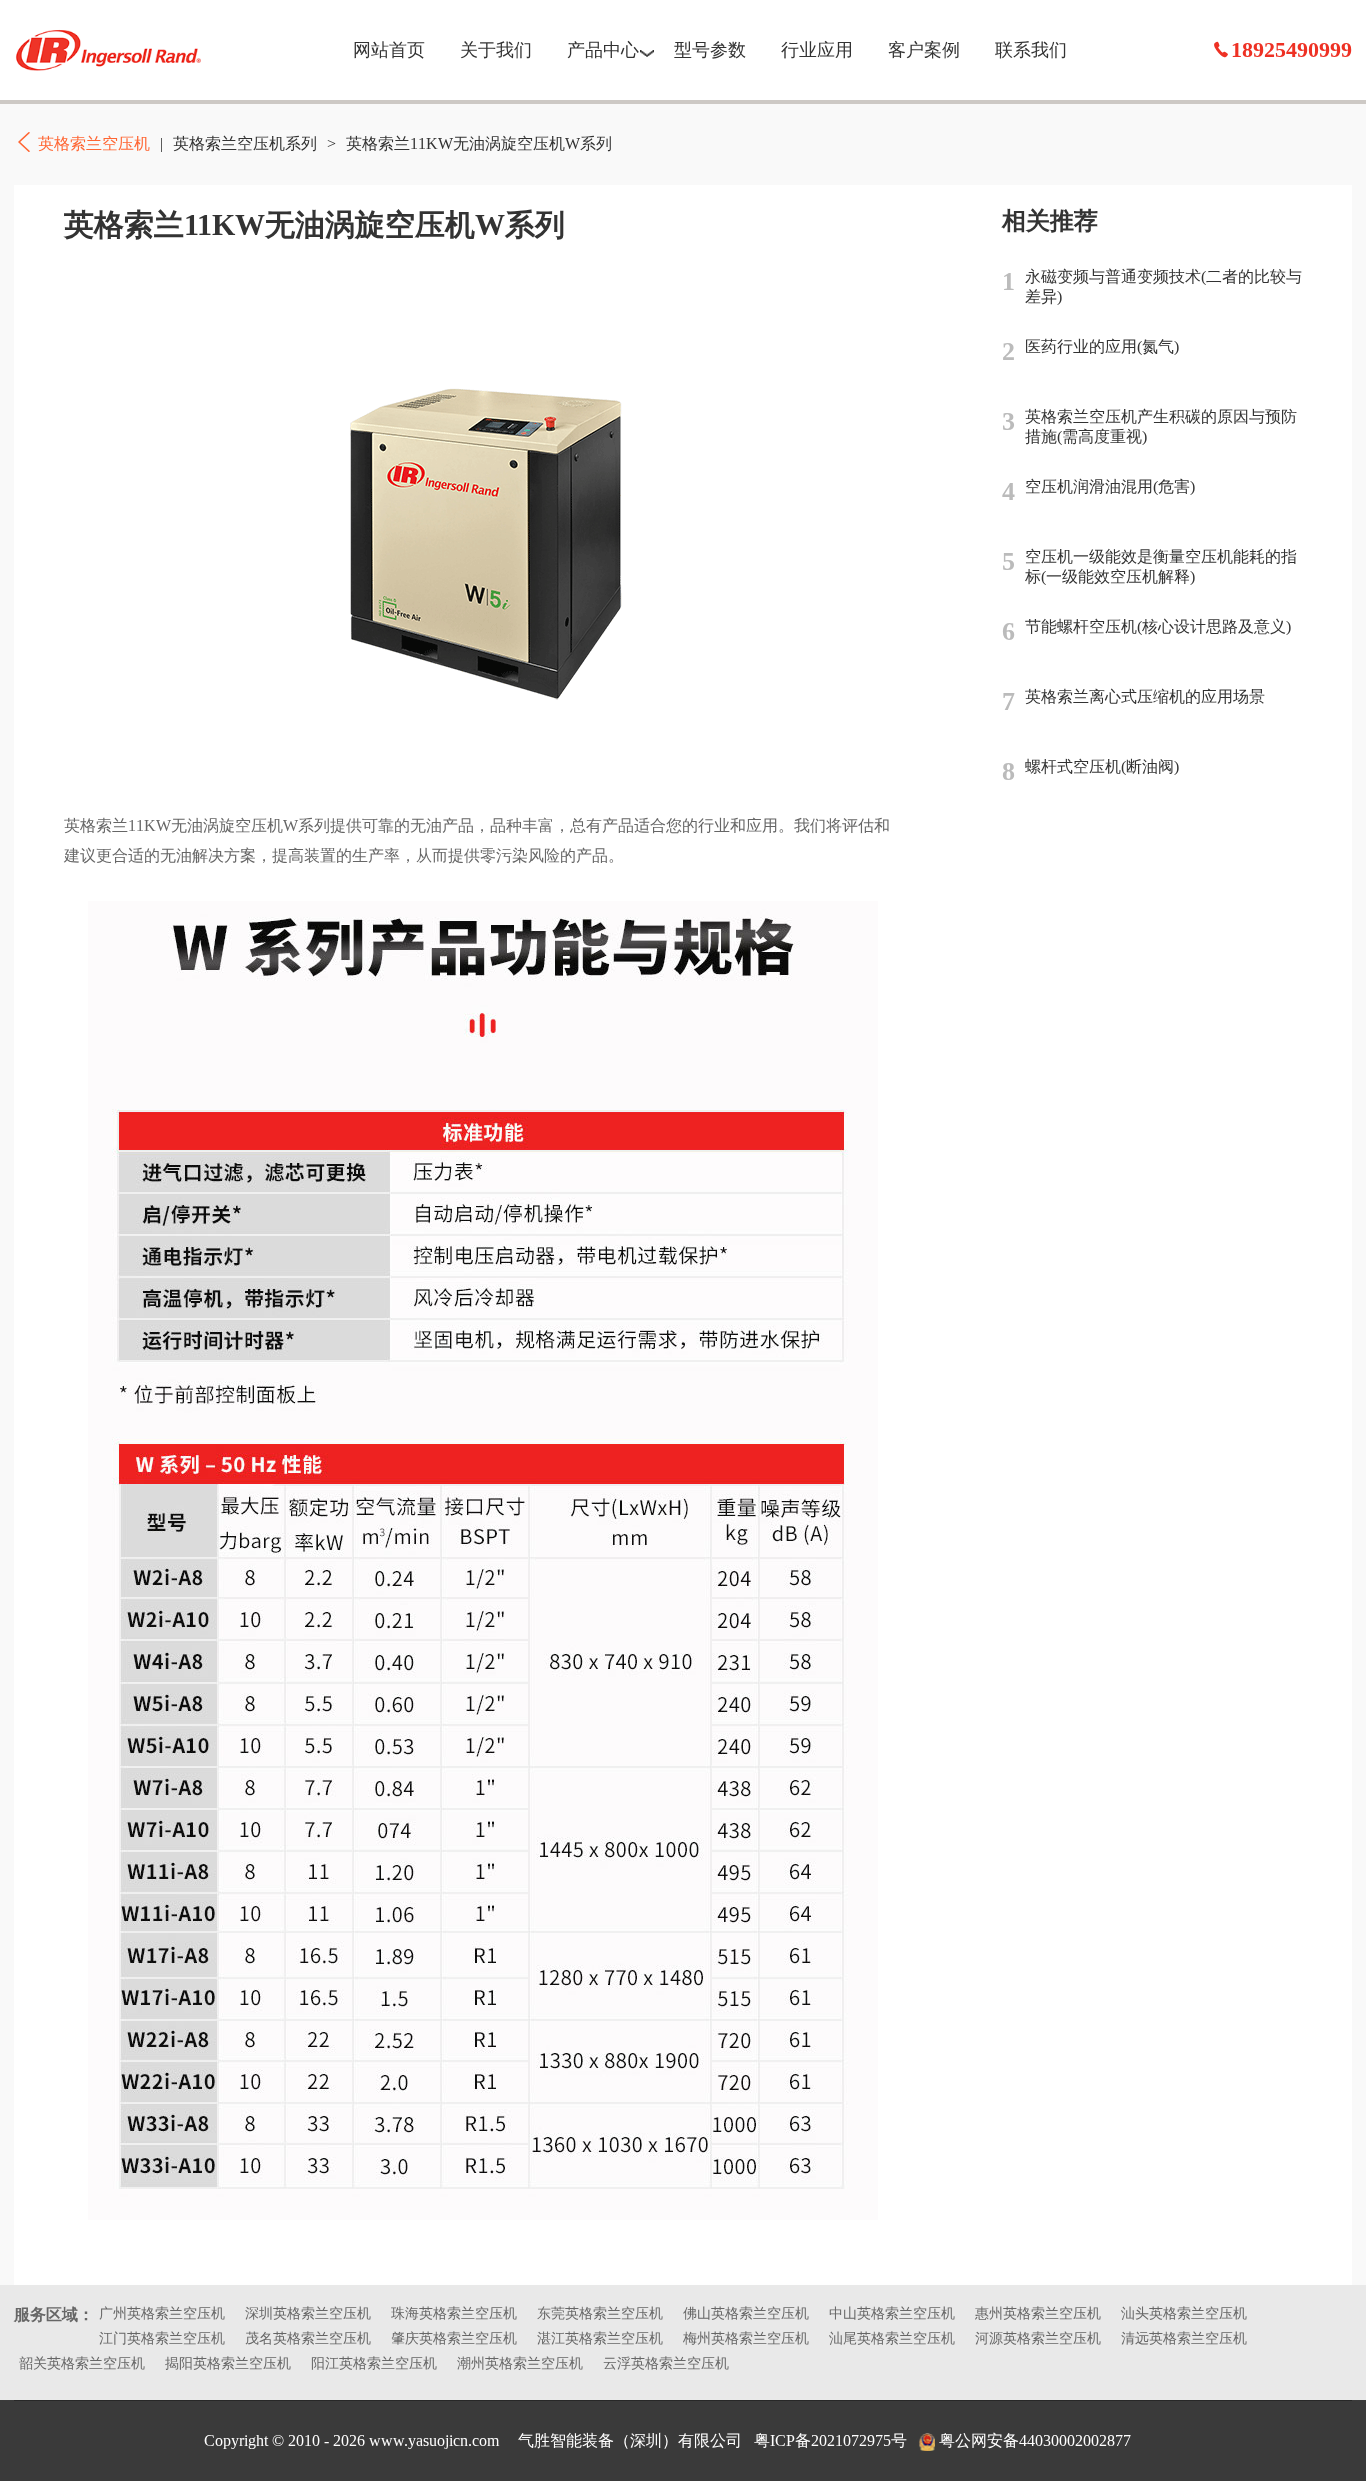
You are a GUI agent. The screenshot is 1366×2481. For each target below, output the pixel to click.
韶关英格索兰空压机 (82, 2363)
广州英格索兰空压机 (162, 2313)
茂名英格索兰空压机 (308, 2338)
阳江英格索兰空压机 (374, 2363)
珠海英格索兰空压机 (454, 2313)
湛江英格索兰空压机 (600, 2338)
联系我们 (1031, 50)
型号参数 (710, 50)
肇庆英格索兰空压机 (454, 2338)
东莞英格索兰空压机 (600, 2313)
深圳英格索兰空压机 (308, 2313)
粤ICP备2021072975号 (830, 2440)
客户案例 (924, 50)
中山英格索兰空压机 (892, 2313)
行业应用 (817, 50)
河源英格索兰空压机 (1038, 2338)
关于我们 (496, 50)
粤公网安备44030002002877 (1035, 2440)
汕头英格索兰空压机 (1184, 2313)
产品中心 (603, 50)
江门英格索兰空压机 (162, 2338)
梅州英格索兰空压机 (746, 2338)
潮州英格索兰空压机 (520, 2363)
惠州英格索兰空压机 (1038, 2313)
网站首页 (389, 50)
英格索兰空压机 (109, 50)
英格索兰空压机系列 (245, 143)
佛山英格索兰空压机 (746, 2313)
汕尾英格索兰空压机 (892, 2338)
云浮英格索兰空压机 (666, 2363)
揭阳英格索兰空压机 (228, 2363)
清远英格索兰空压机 (1184, 2338)
